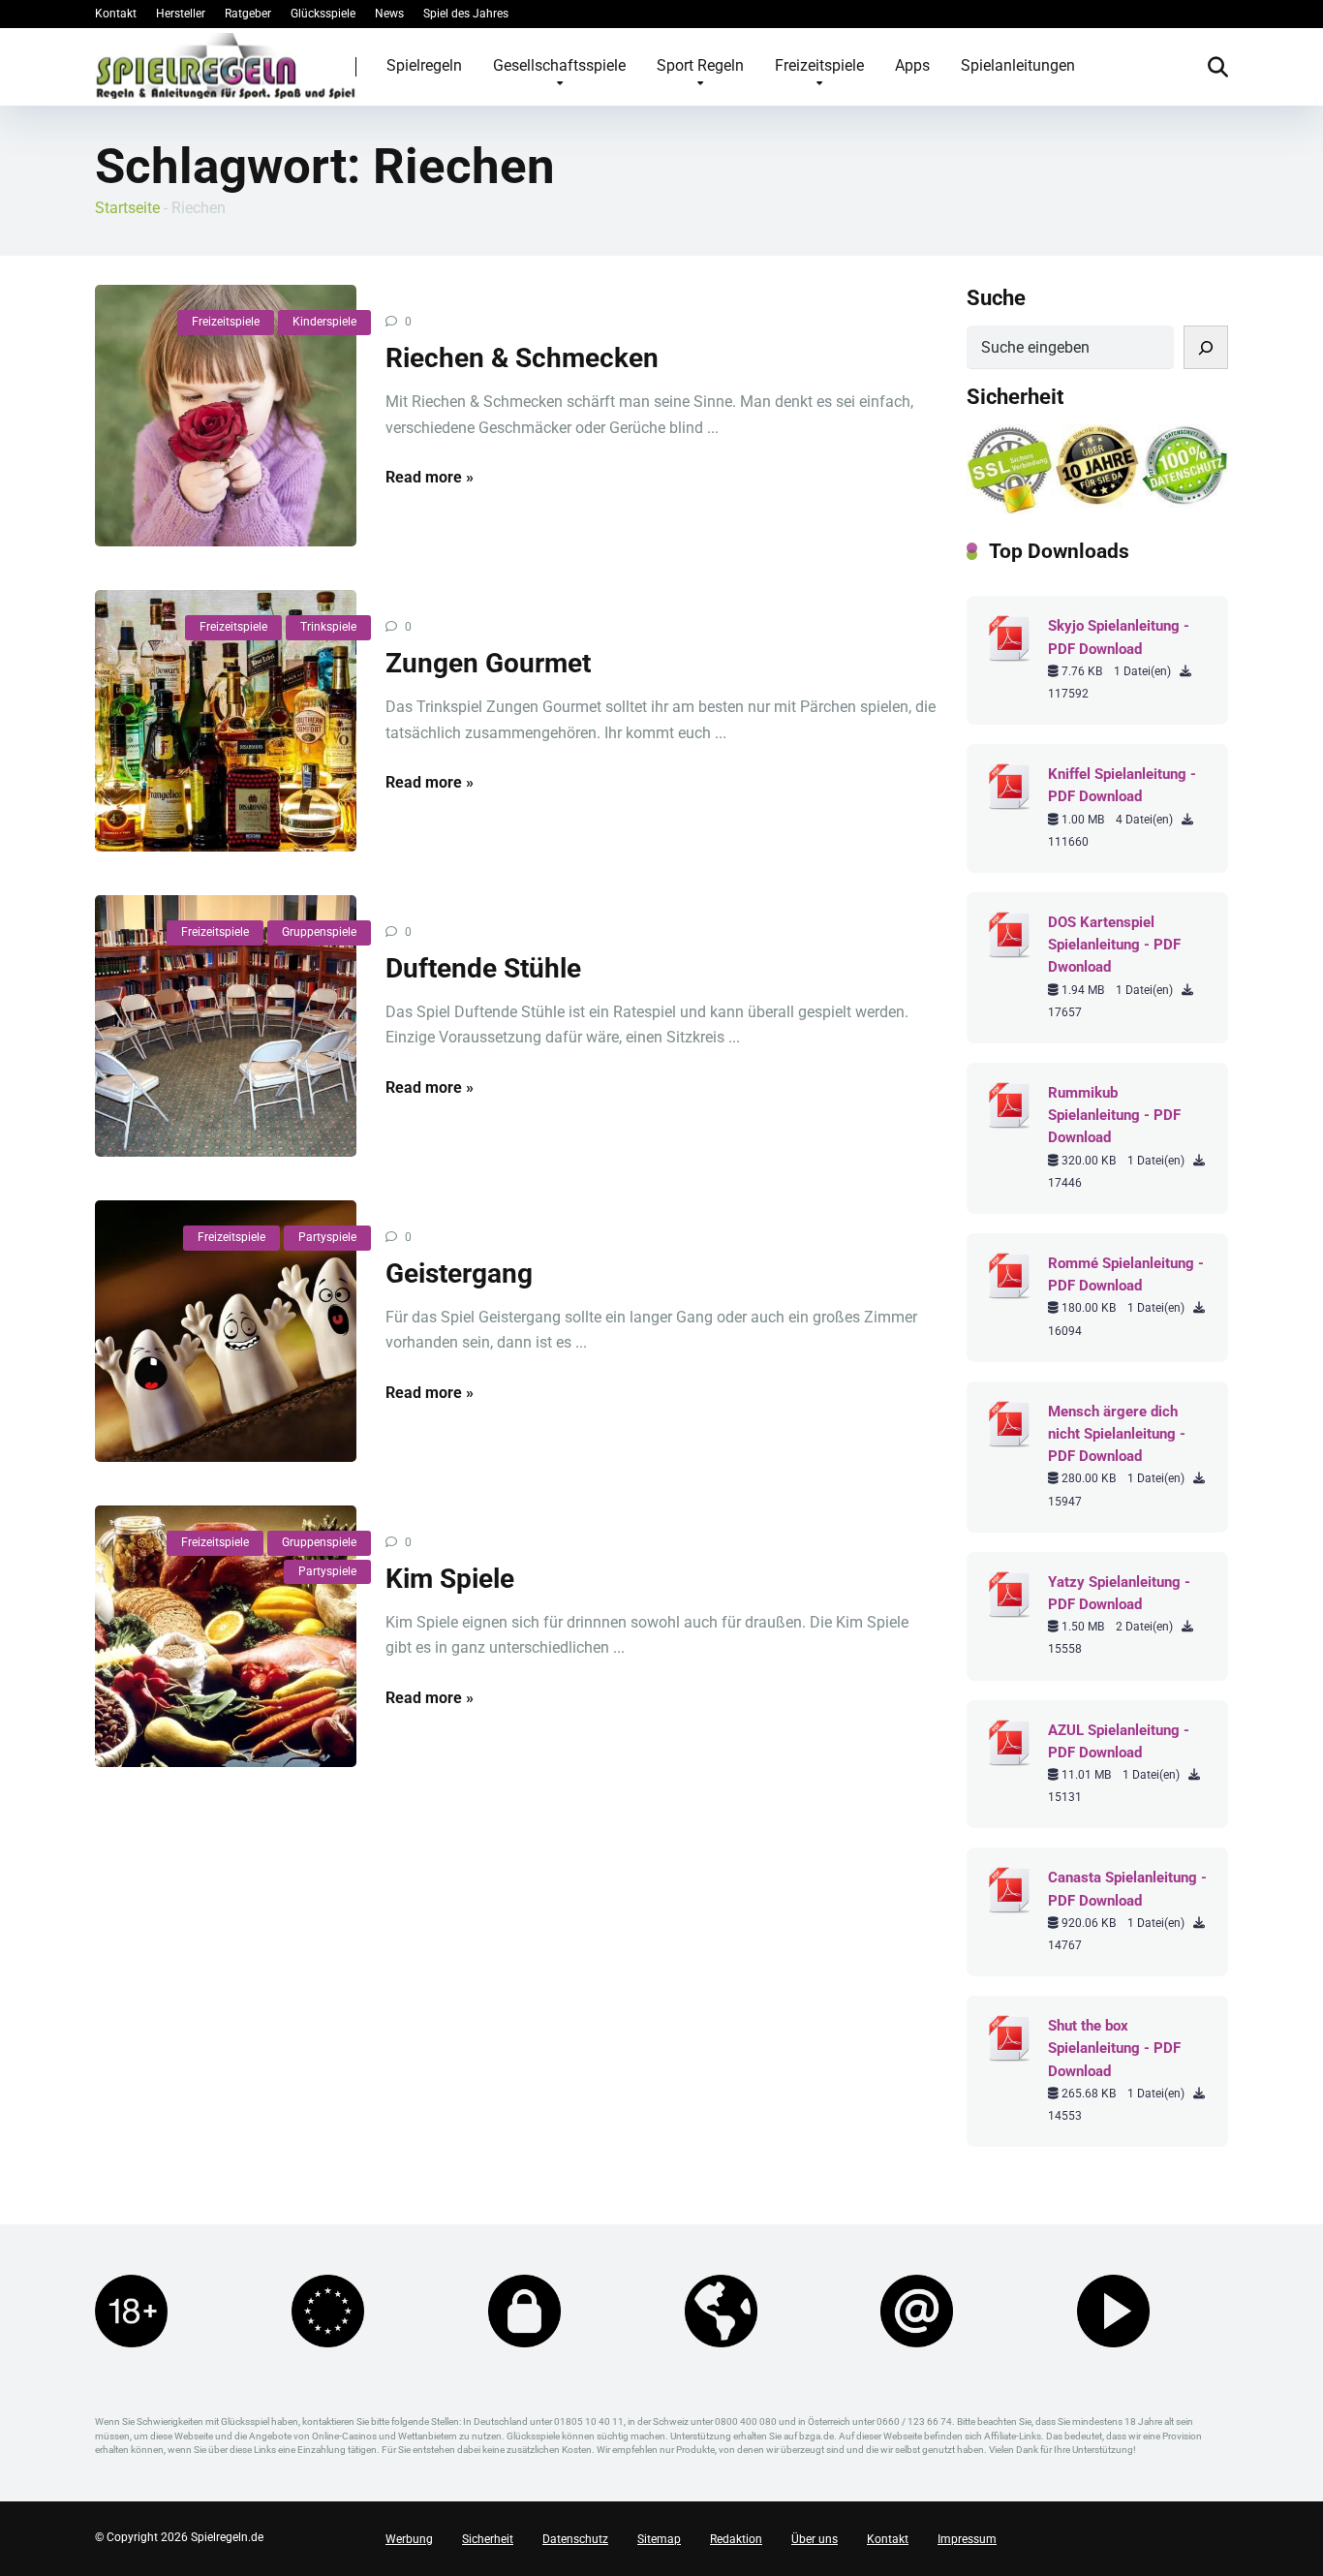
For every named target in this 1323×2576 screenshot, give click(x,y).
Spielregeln (424, 65)
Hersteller (181, 14)
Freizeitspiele (819, 65)
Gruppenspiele (319, 932)
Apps (912, 65)
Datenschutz (575, 2539)
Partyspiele (327, 1237)
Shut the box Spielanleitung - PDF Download (1114, 2048)
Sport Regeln (700, 65)
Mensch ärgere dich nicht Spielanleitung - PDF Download (1117, 1434)
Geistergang (459, 1273)
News (389, 14)
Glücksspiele (323, 14)
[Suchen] (1206, 347)
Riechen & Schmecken (522, 358)
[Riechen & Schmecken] (226, 416)
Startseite (127, 208)
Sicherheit (488, 2539)
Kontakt (116, 14)
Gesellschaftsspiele (559, 65)
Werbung (409, 2539)
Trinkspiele (328, 627)
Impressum (967, 2539)
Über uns (815, 2539)
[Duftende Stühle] (226, 1026)
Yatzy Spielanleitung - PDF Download (1119, 1593)
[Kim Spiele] (226, 1636)
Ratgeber (248, 14)
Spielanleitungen (1018, 65)
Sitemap (659, 2539)
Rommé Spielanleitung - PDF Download (1126, 1274)
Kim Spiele (450, 1579)
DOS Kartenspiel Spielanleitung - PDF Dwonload (1114, 945)
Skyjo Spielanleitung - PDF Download (1119, 637)
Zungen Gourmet (488, 663)
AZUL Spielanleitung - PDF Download (1119, 1741)
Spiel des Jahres (466, 14)
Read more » (430, 477)
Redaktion (736, 2539)
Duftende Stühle (483, 968)
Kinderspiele (324, 322)
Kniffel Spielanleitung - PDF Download (1122, 785)
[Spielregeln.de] (226, 66)
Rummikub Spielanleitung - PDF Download (1114, 1115)
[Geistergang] (226, 1331)
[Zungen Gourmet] (226, 721)
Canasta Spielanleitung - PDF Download (1127, 1889)
